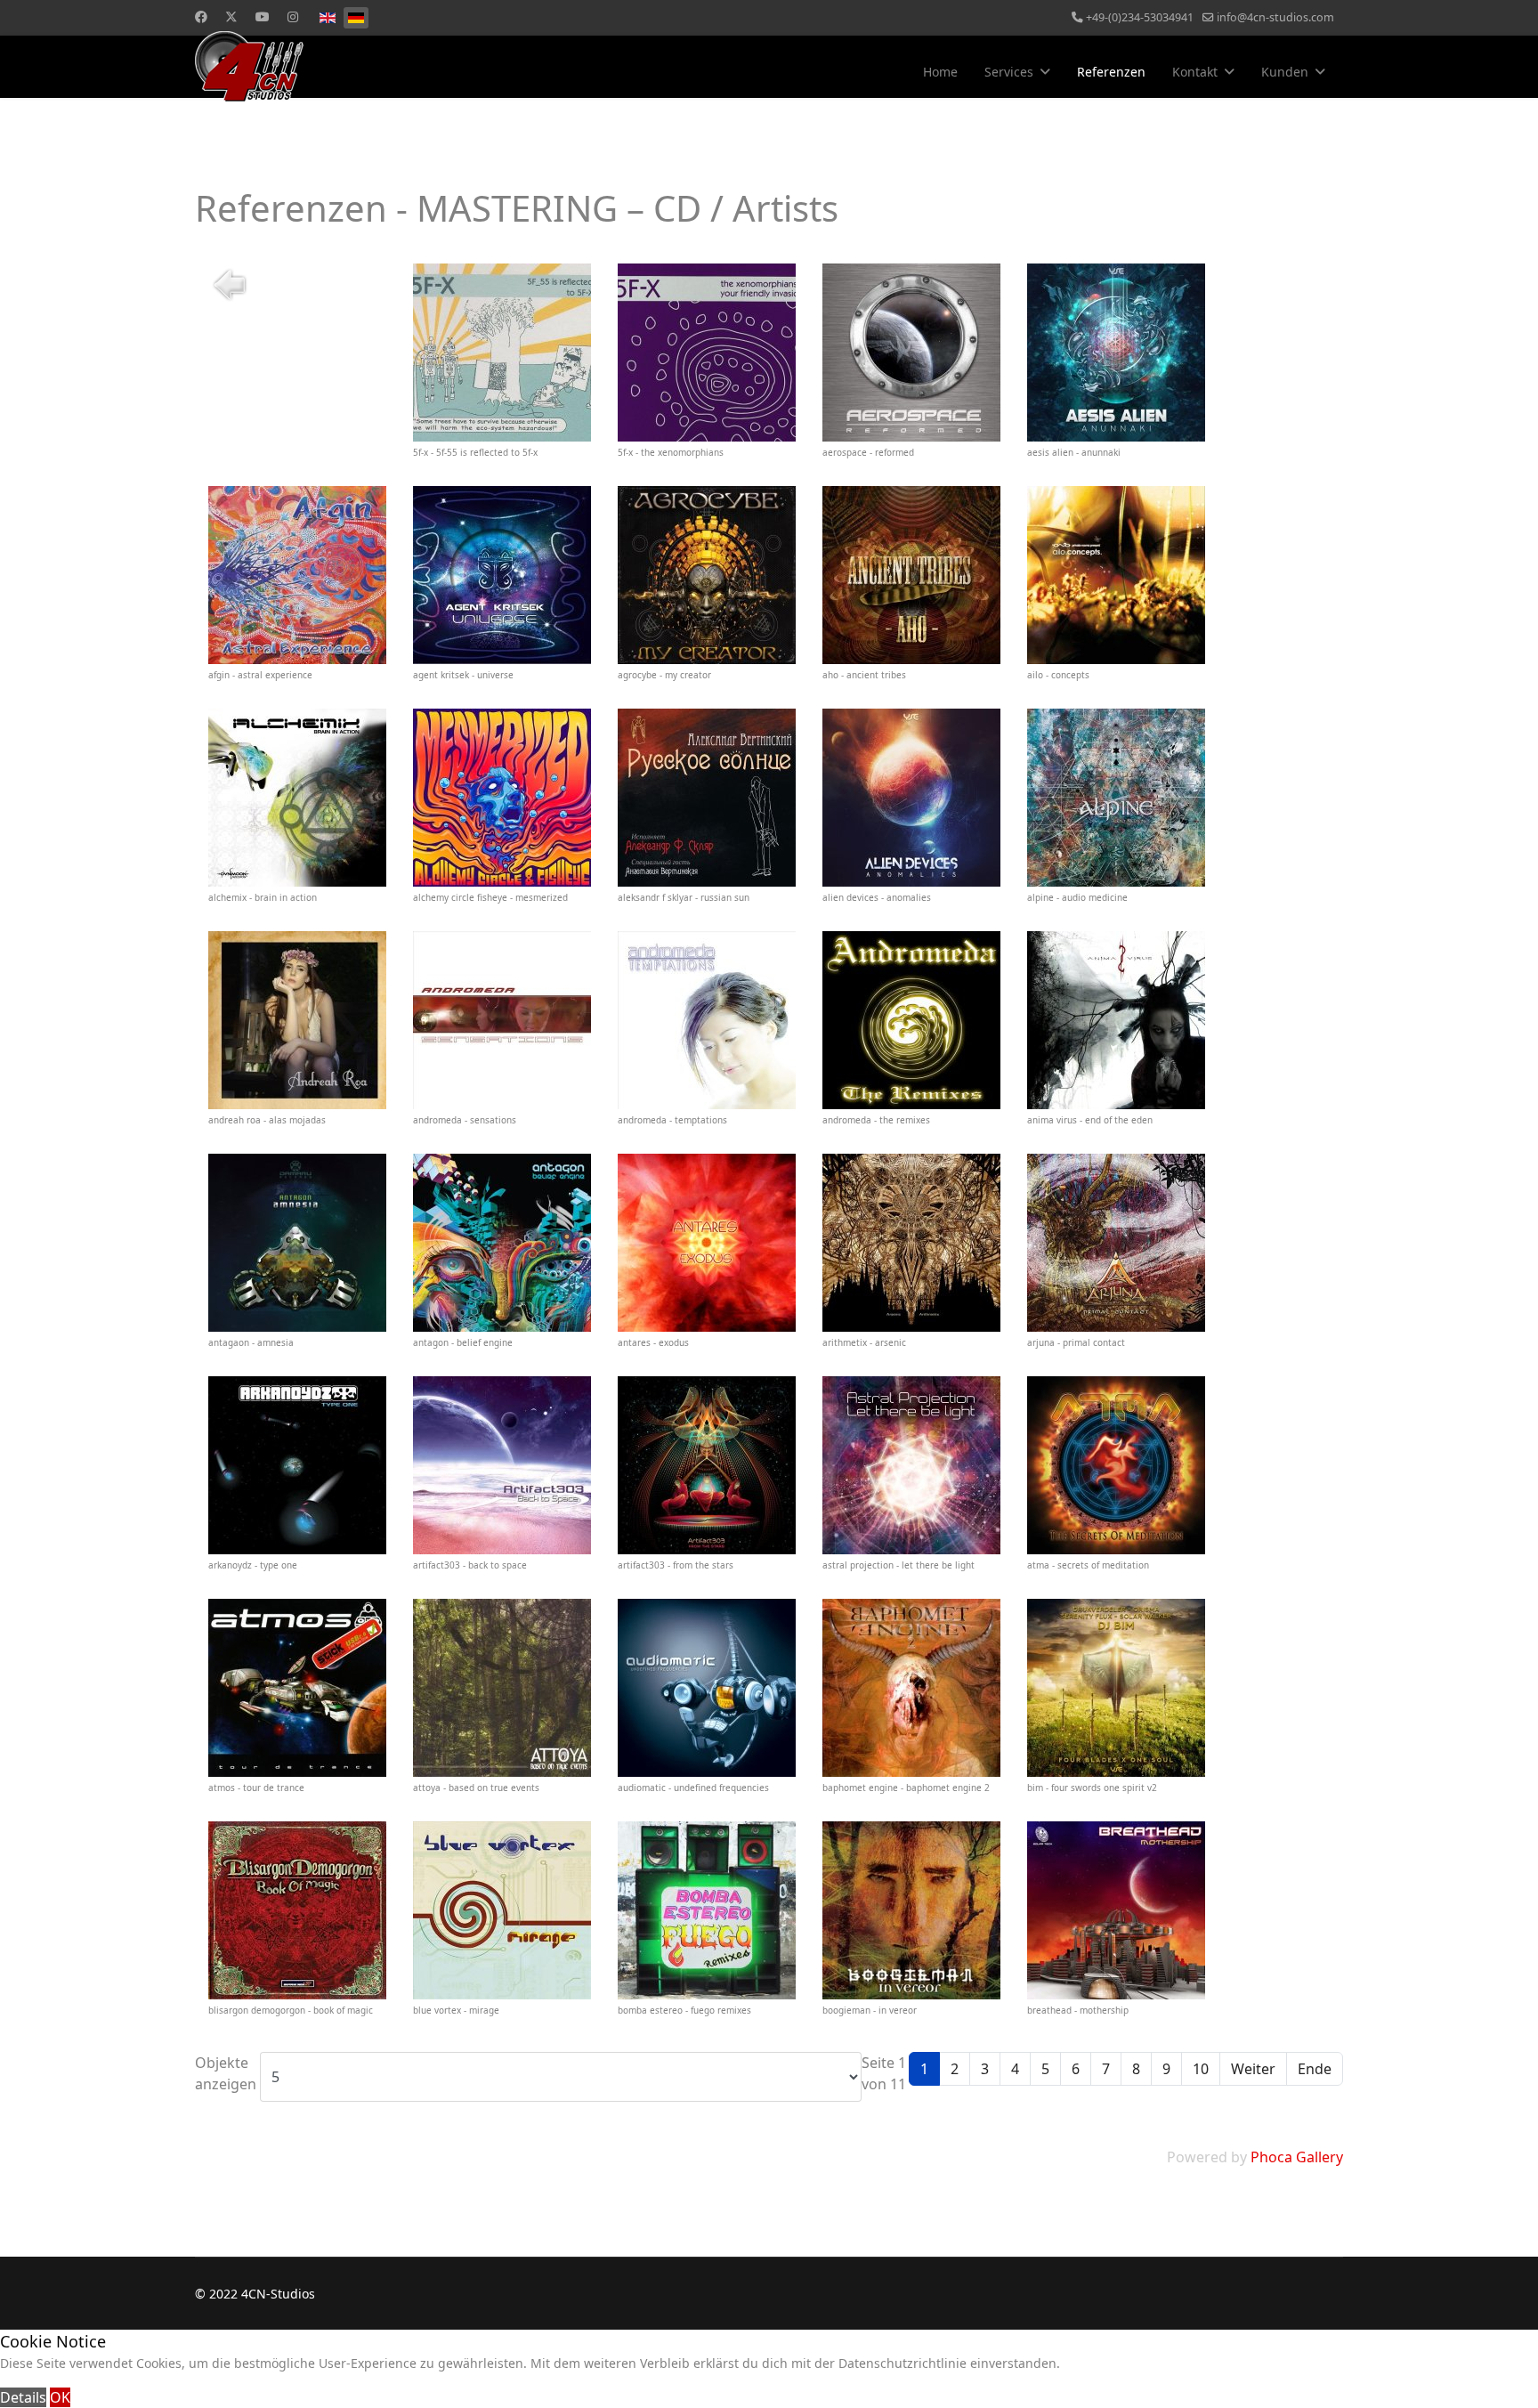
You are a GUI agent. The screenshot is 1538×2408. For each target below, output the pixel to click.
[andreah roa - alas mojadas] (297, 1020)
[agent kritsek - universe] (502, 575)
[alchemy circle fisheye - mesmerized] (502, 798)
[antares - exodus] (707, 1243)
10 (1201, 2069)
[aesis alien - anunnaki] (1116, 353)
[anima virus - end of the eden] (1116, 1020)
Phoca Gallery (1297, 2157)
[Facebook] (201, 16)
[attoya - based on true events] (502, 1688)
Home (940, 72)
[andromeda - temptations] (707, 1020)
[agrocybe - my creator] (707, 575)
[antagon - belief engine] (502, 1243)
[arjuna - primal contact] (1116, 1243)
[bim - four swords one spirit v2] (1116, 1688)
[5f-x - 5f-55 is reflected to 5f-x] (502, 353)
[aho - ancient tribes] (911, 575)
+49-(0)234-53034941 (1140, 17)
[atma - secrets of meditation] (1116, 1465)
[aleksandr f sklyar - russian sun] (707, 798)
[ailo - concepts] (1116, 575)
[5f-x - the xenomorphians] (707, 353)
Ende (1315, 2069)
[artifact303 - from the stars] (707, 1465)
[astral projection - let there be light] (911, 1465)
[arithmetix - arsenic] (911, 1243)
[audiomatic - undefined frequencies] (707, 1688)
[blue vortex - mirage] (502, 1910)
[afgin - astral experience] (297, 575)
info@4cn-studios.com (1275, 17)
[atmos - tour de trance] (297, 1688)
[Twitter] (231, 16)
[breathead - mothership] (1116, 1910)
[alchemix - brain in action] (297, 798)
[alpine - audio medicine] (1116, 798)
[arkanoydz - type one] (297, 1465)
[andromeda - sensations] (502, 1020)
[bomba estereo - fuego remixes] (707, 1910)
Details (23, 2397)
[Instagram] (293, 16)
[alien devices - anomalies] (911, 798)
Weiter (1253, 2069)
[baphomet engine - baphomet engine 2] (911, 1688)
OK (60, 2397)
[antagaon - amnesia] (297, 1243)
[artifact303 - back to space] (502, 1465)
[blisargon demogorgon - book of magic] (297, 1910)
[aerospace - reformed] (911, 353)
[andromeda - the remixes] (911, 1020)
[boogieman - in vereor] (911, 1910)
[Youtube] (263, 16)
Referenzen (1111, 72)
